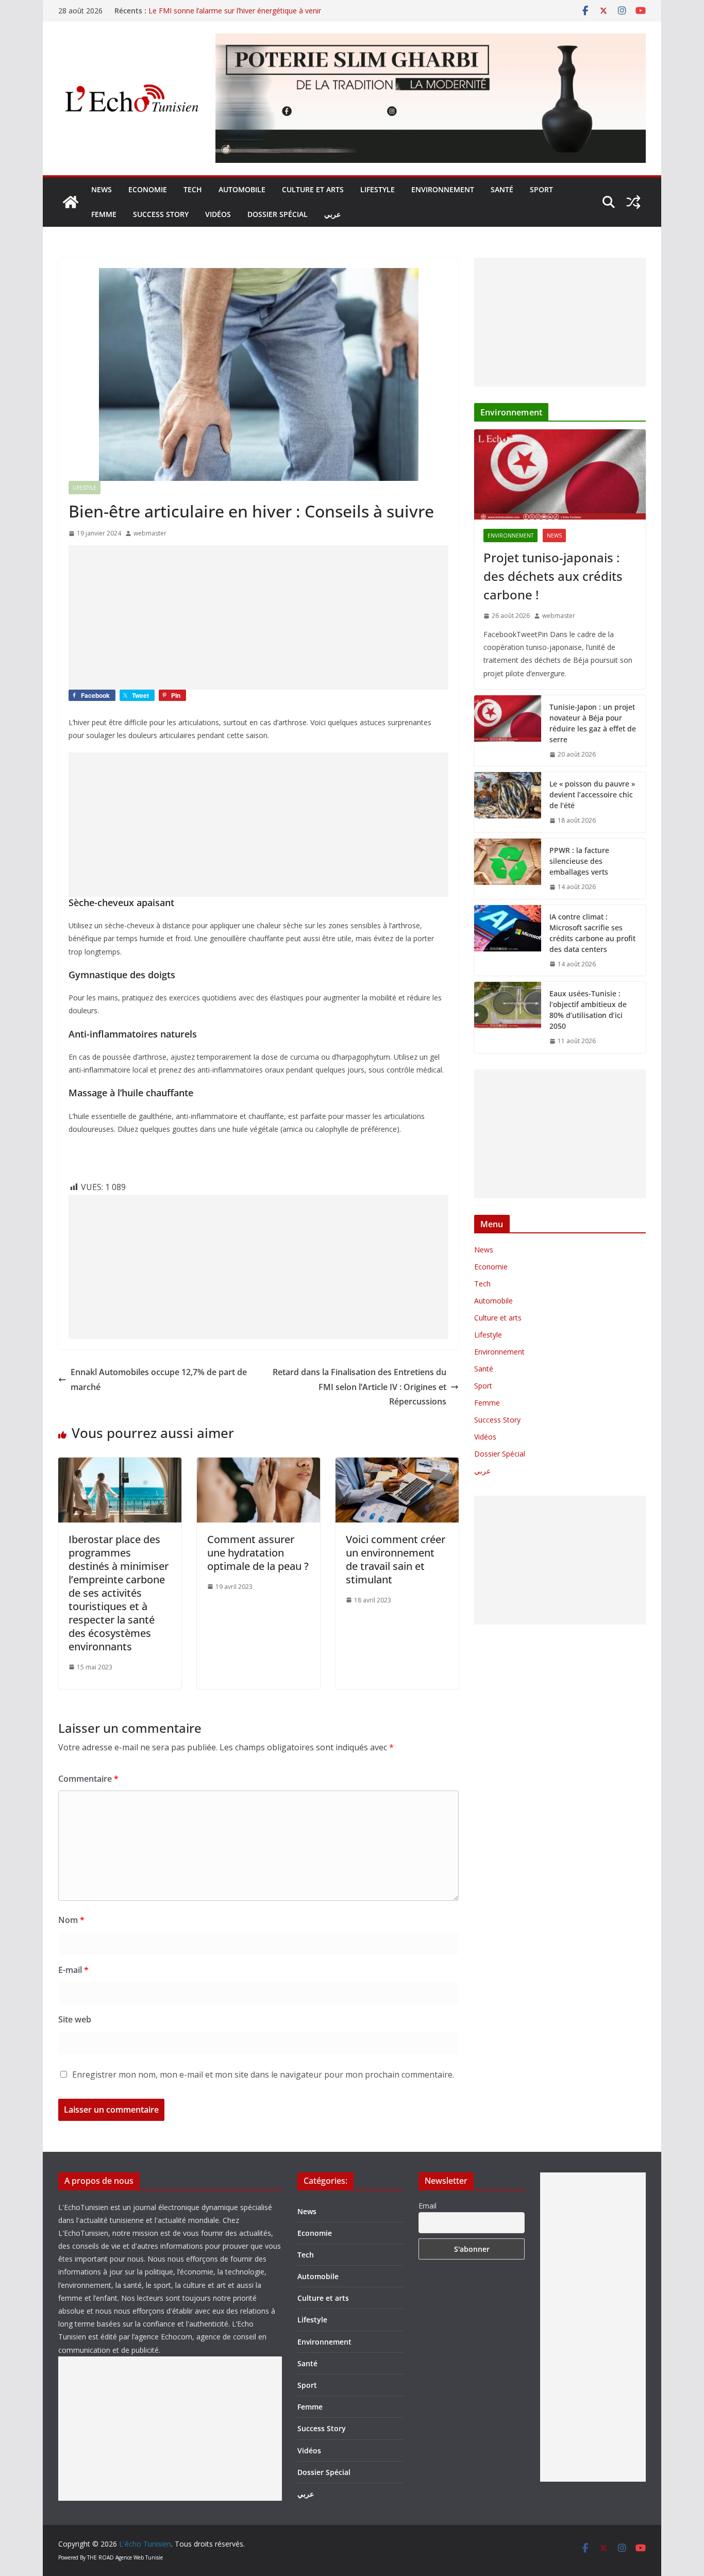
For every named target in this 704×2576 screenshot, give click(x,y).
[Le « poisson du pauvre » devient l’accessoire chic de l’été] (508, 802)
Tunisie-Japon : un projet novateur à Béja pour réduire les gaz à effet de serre (593, 723)
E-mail (73, 1970)
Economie (148, 189)
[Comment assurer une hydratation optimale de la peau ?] (258, 1465)
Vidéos (218, 214)
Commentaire (88, 1779)
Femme (104, 214)
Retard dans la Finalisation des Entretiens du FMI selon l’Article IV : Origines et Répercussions (359, 1387)
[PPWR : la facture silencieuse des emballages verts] (508, 869)
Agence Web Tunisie (139, 2557)
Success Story (161, 214)
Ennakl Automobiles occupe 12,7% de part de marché (159, 1379)
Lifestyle (378, 189)
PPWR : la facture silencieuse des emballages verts (579, 861)
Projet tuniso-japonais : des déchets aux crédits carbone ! (553, 576)
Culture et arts (313, 189)
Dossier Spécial (278, 214)
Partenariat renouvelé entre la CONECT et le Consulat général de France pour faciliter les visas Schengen (251, 16)
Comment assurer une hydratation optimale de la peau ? (258, 1553)
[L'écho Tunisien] (71, 202)
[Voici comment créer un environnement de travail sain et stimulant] (397, 1465)
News (102, 189)
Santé (502, 189)
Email (428, 2206)
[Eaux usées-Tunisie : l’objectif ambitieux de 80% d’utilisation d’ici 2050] (508, 1017)
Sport (541, 189)
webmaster (150, 533)
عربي (332, 214)
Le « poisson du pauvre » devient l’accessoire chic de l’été (592, 794)
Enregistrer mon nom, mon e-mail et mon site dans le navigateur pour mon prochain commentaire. (263, 2075)
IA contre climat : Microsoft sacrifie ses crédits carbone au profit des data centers (592, 933)
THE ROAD (100, 2557)
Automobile (242, 189)
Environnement (443, 189)
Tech (193, 189)
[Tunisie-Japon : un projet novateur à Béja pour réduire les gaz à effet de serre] (508, 731)
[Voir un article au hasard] (633, 202)
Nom (71, 1920)
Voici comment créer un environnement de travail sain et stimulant (396, 1559)
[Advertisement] (258, 617)
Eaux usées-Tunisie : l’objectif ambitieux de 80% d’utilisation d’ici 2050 (588, 1010)
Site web (75, 2019)
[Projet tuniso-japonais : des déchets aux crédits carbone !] (560, 474)
